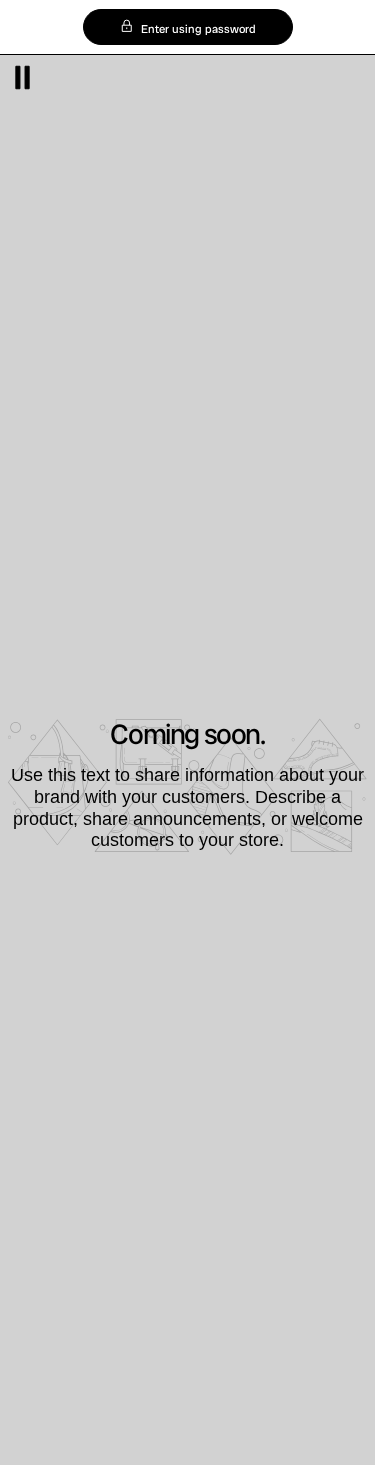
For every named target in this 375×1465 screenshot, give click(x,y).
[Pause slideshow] (22, 77)
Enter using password (197, 29)
